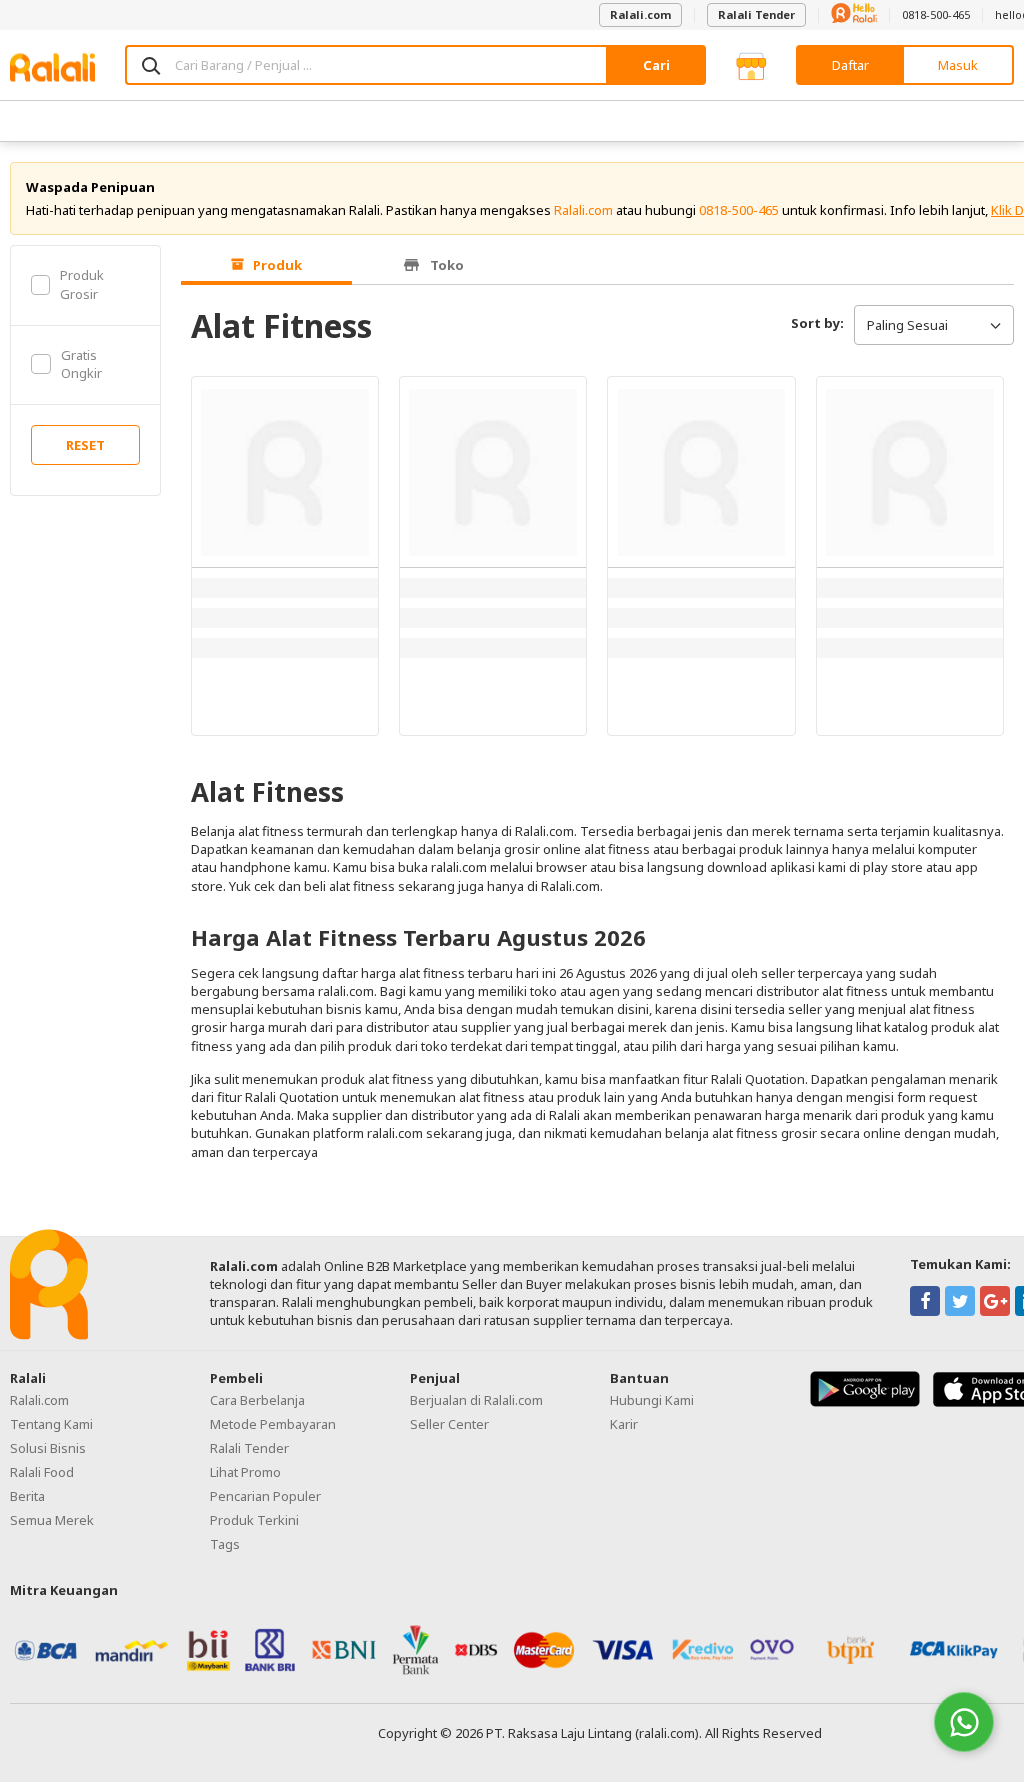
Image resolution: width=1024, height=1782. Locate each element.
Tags (225, 1544)
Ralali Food (42, 1472)
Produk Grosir (82, 284)
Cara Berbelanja (257, 1400)
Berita (27, 1496)
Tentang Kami (51, 1424)
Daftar (850, 65)
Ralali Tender (756, 14)
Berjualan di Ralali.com (476, 1400)
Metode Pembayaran (273, 1424)
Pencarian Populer (265, 1496)
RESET (85, 445)
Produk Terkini (254, 1520)
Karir (624, 1424)
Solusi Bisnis (48, 1448)
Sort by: (817, 323)
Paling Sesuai (907, 325)
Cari (656, 65)
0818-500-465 (936, 14)
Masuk (958, 65)
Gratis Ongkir (81, 364)
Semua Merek (52, 1520)
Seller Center (449, 1424)
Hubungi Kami (652, 1400)
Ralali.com (640, 14)
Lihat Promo (245, 1472)
